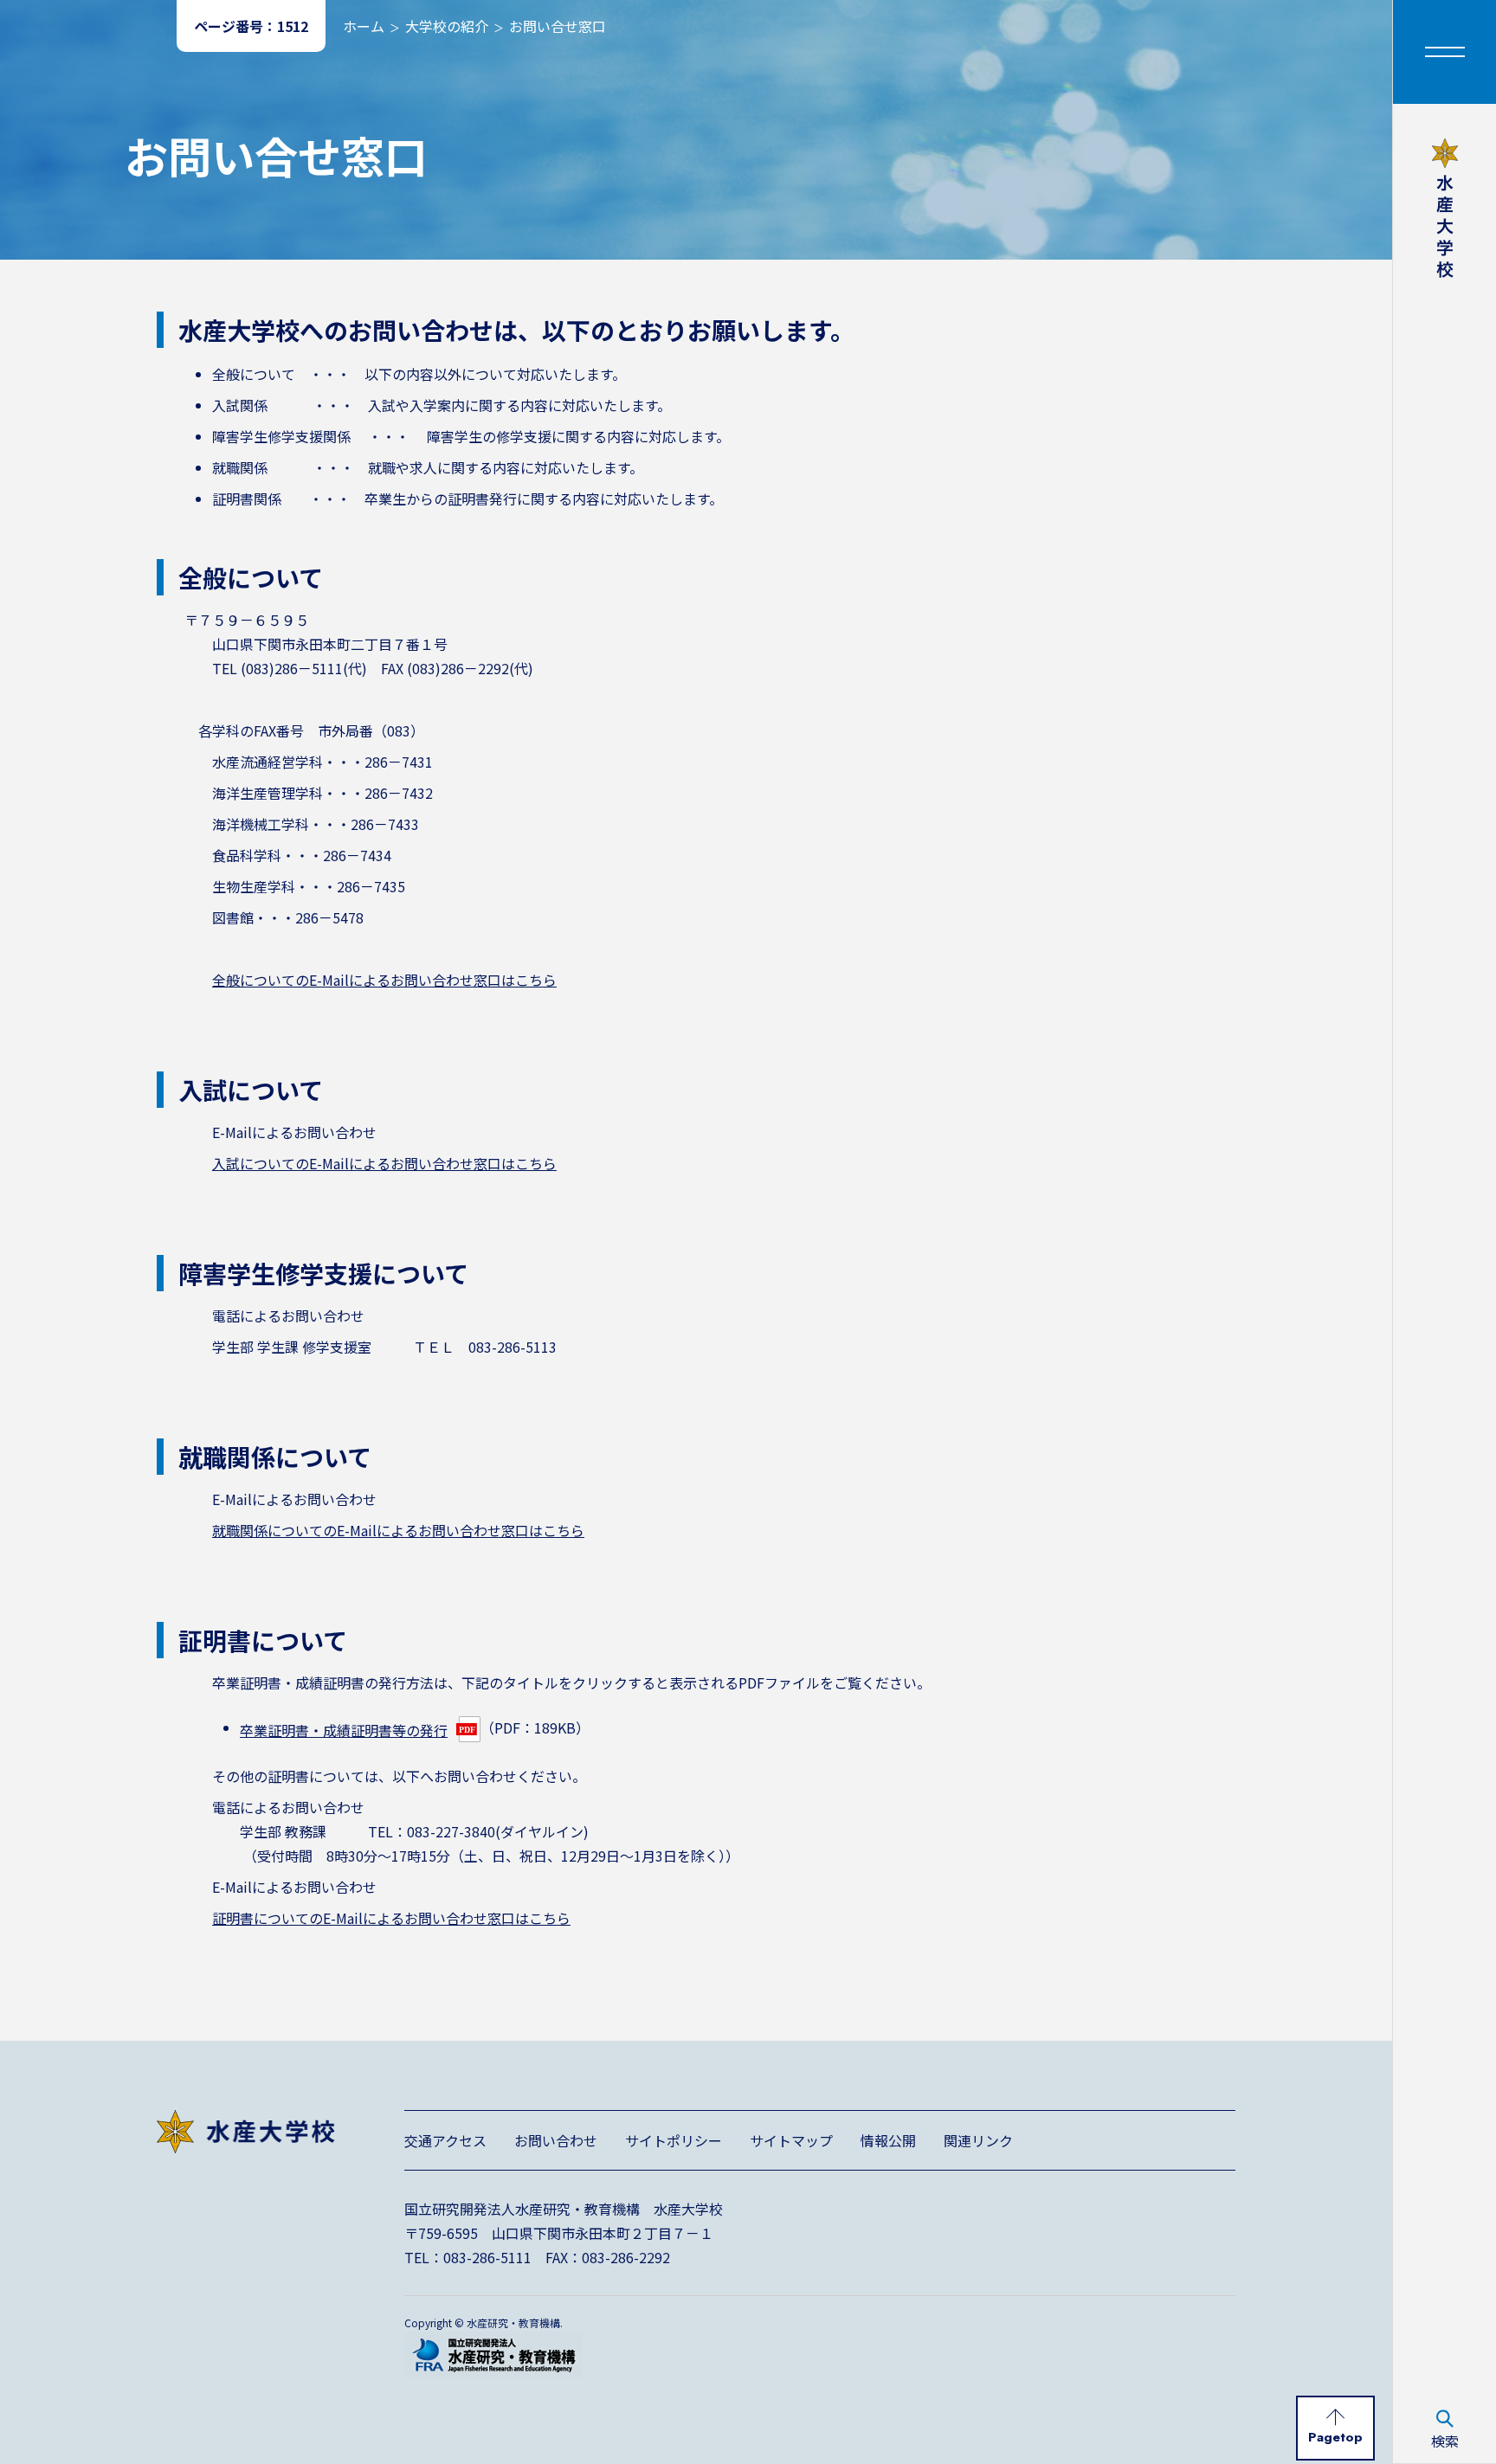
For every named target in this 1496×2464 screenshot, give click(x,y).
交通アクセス (445, 2140)
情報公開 (888, 2140)
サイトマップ (791, 2140)
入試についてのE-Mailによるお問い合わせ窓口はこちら (384, 1163)
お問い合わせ (556, 2140)
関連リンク (978, 2140)
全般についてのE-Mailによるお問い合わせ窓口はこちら (384, 980)
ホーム (364, 26)
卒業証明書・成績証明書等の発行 (344, 1730)
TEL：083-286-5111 (468, 2257)
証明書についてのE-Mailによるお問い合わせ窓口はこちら (391, 1918)
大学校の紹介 (447, 26)
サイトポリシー (674, 2140)
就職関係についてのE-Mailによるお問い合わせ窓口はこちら (398, 1530)
